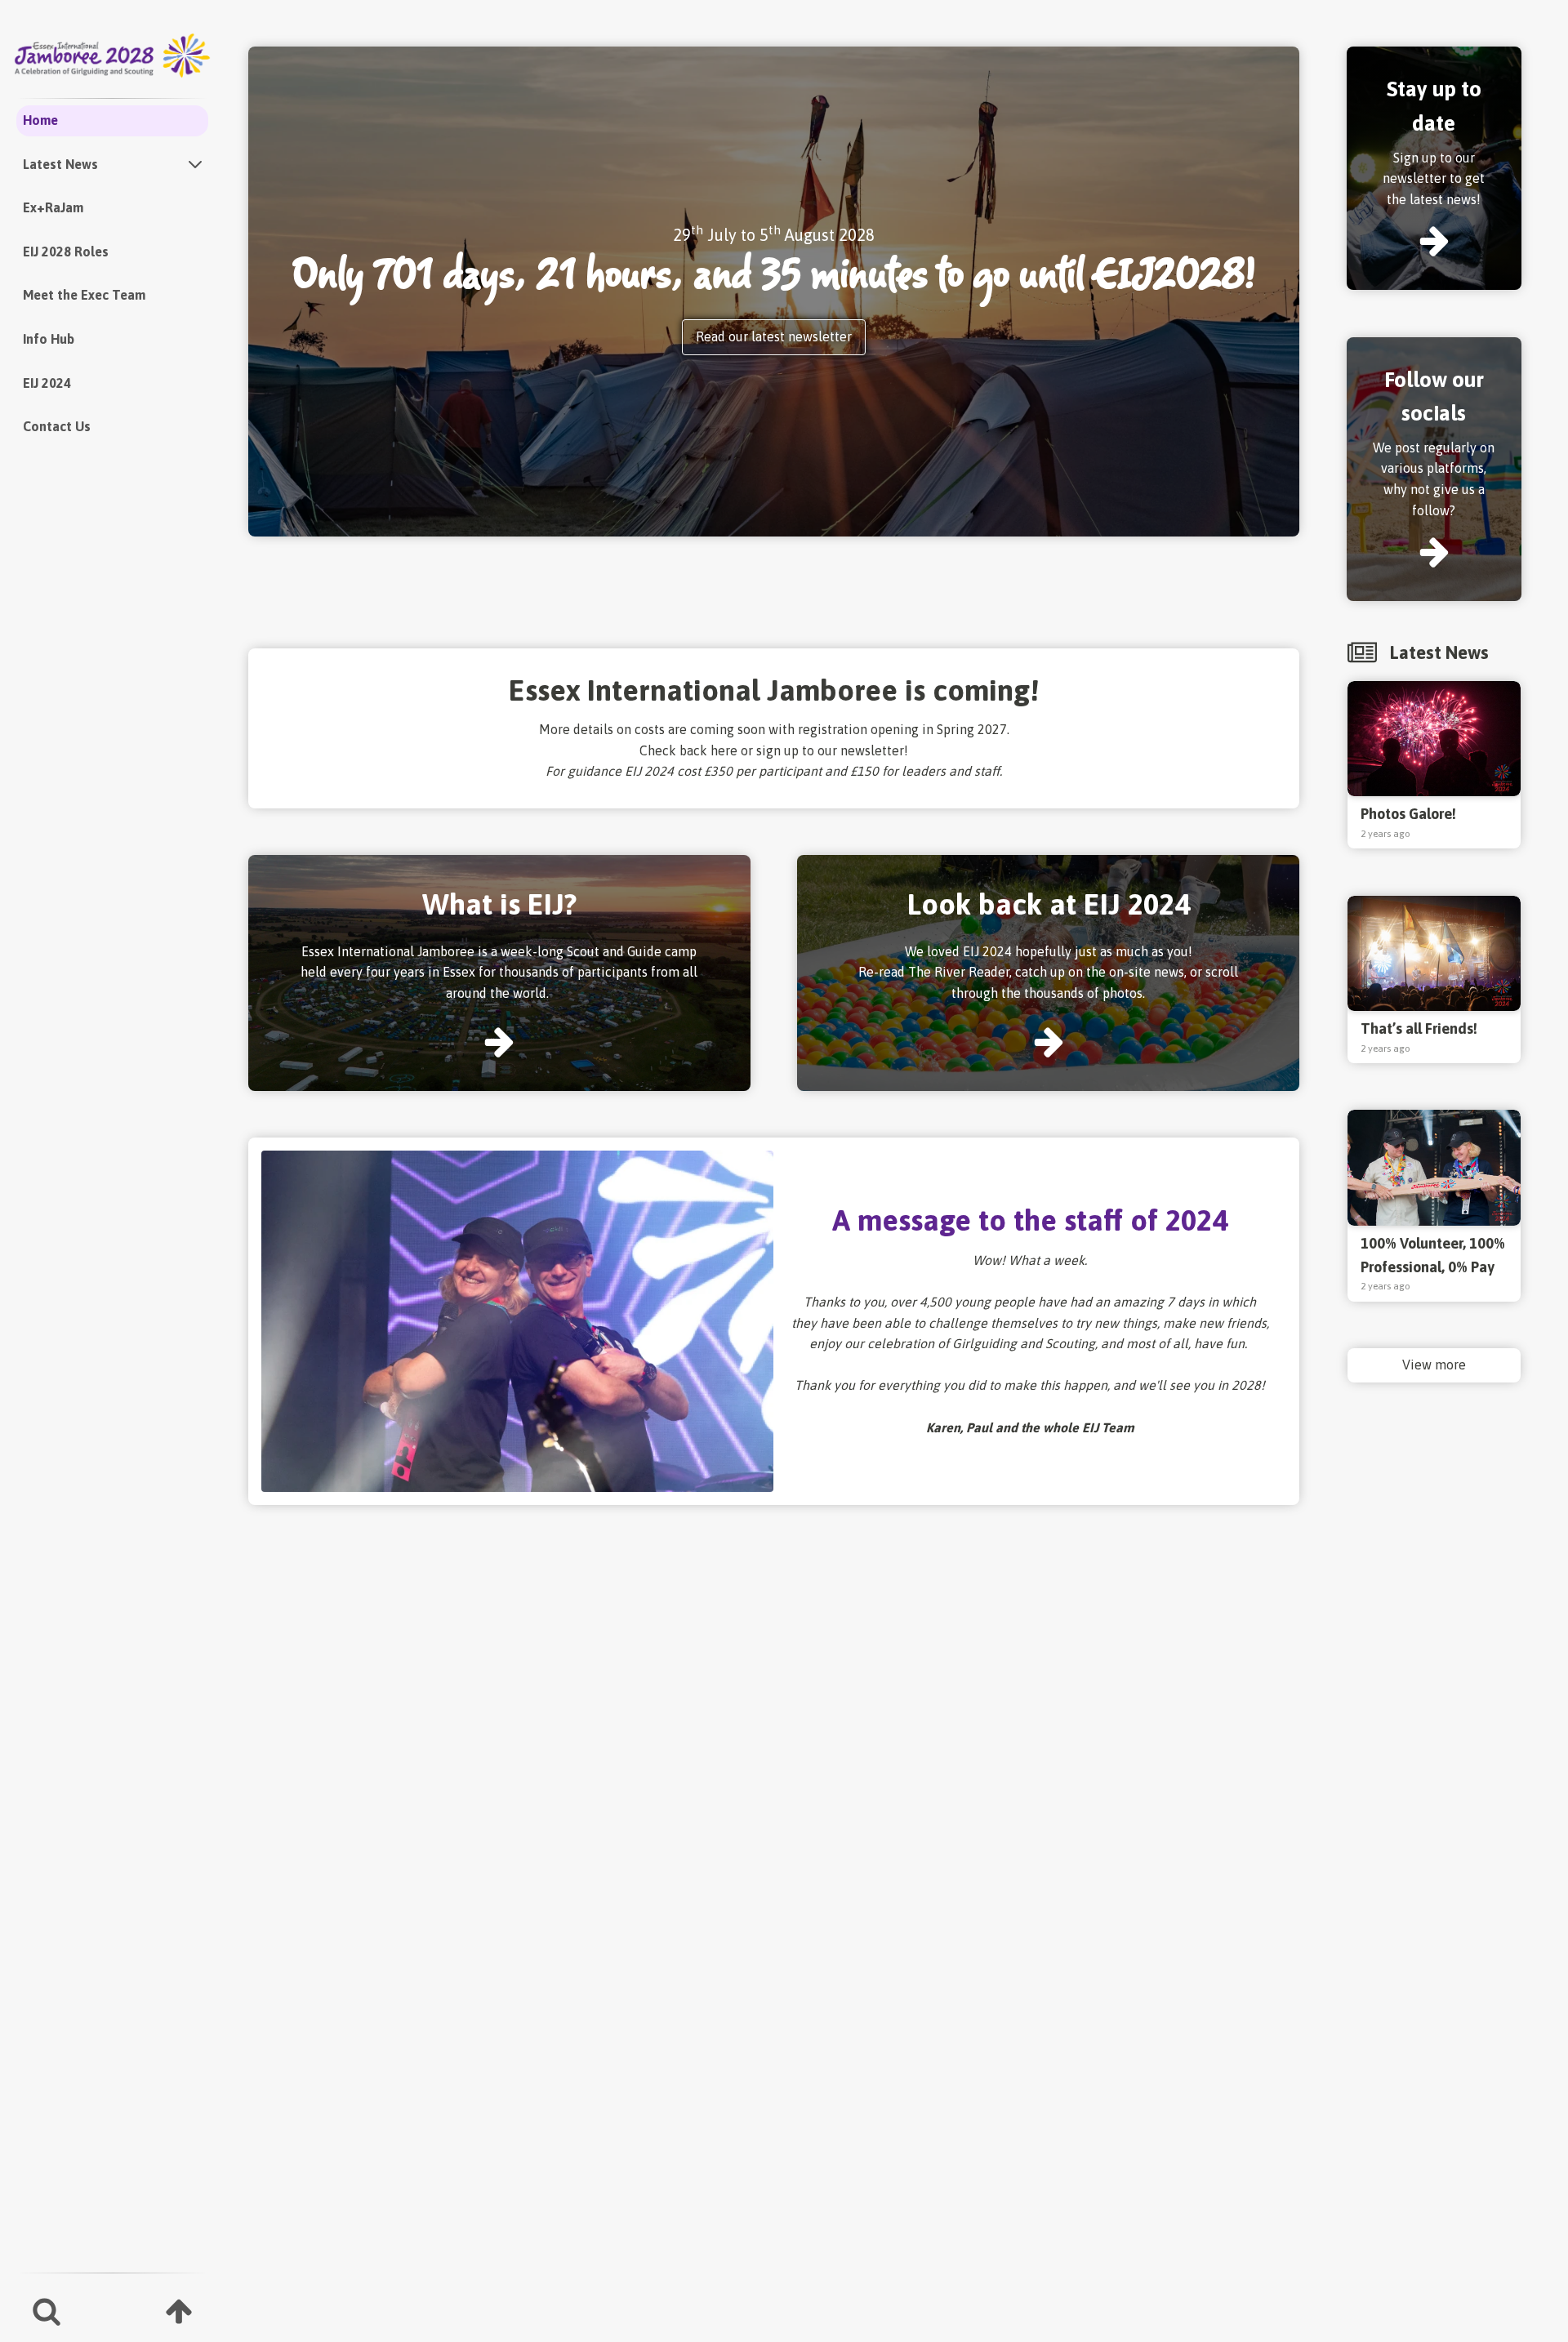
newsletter (872, 750)
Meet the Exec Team (84, 295)
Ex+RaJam (53, 207)
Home (40, 120)
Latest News (60, 164)
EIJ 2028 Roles (66, 252)
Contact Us (57, 426)
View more (1434, 1365)
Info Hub (49, 339)
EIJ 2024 (47, 383)
